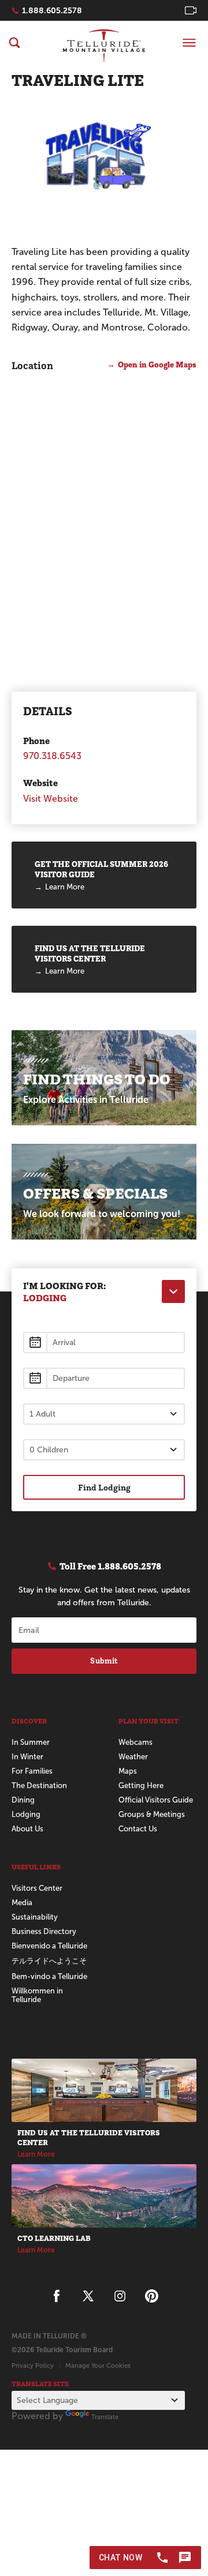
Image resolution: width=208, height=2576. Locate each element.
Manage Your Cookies (98, 2365)
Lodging (26, 1814)
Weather (133, 1757)
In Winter (27, 1757)
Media (22, 1903)
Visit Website (51, 799)
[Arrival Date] (104, 1343)
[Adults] (104, 1414)
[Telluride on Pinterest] (152, 2296)
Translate (105, 2417)
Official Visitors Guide (156, 1800)
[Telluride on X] (88, 2296)
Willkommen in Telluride (37, 1995)
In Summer (31, 1742)
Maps (128, 1771)
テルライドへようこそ (49, 1961)
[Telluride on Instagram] (120, 2296)
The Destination (39, 1785)
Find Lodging (104, 1487)
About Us (27, 1829)
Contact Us (138, 1829)
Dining (23, 1800)
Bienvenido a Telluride (49, 1946)
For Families (32, 1771)
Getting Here (141, 1785)
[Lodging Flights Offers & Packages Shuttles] (173, 1291)
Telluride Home (104, 46)
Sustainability (35, 1917)
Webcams (135, 1742)
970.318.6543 (52, 756)
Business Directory (44, 1931)
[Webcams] (191, 10)
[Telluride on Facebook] (56, 2296)
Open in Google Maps (157, 365)
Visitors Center (37, 1888)
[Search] (14, 43)
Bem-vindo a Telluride (49, 1976)
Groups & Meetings (152, 1814)
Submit (104, 1661)
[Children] (104, 1450)
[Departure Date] (104, 1378)
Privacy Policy (33, 2365)
